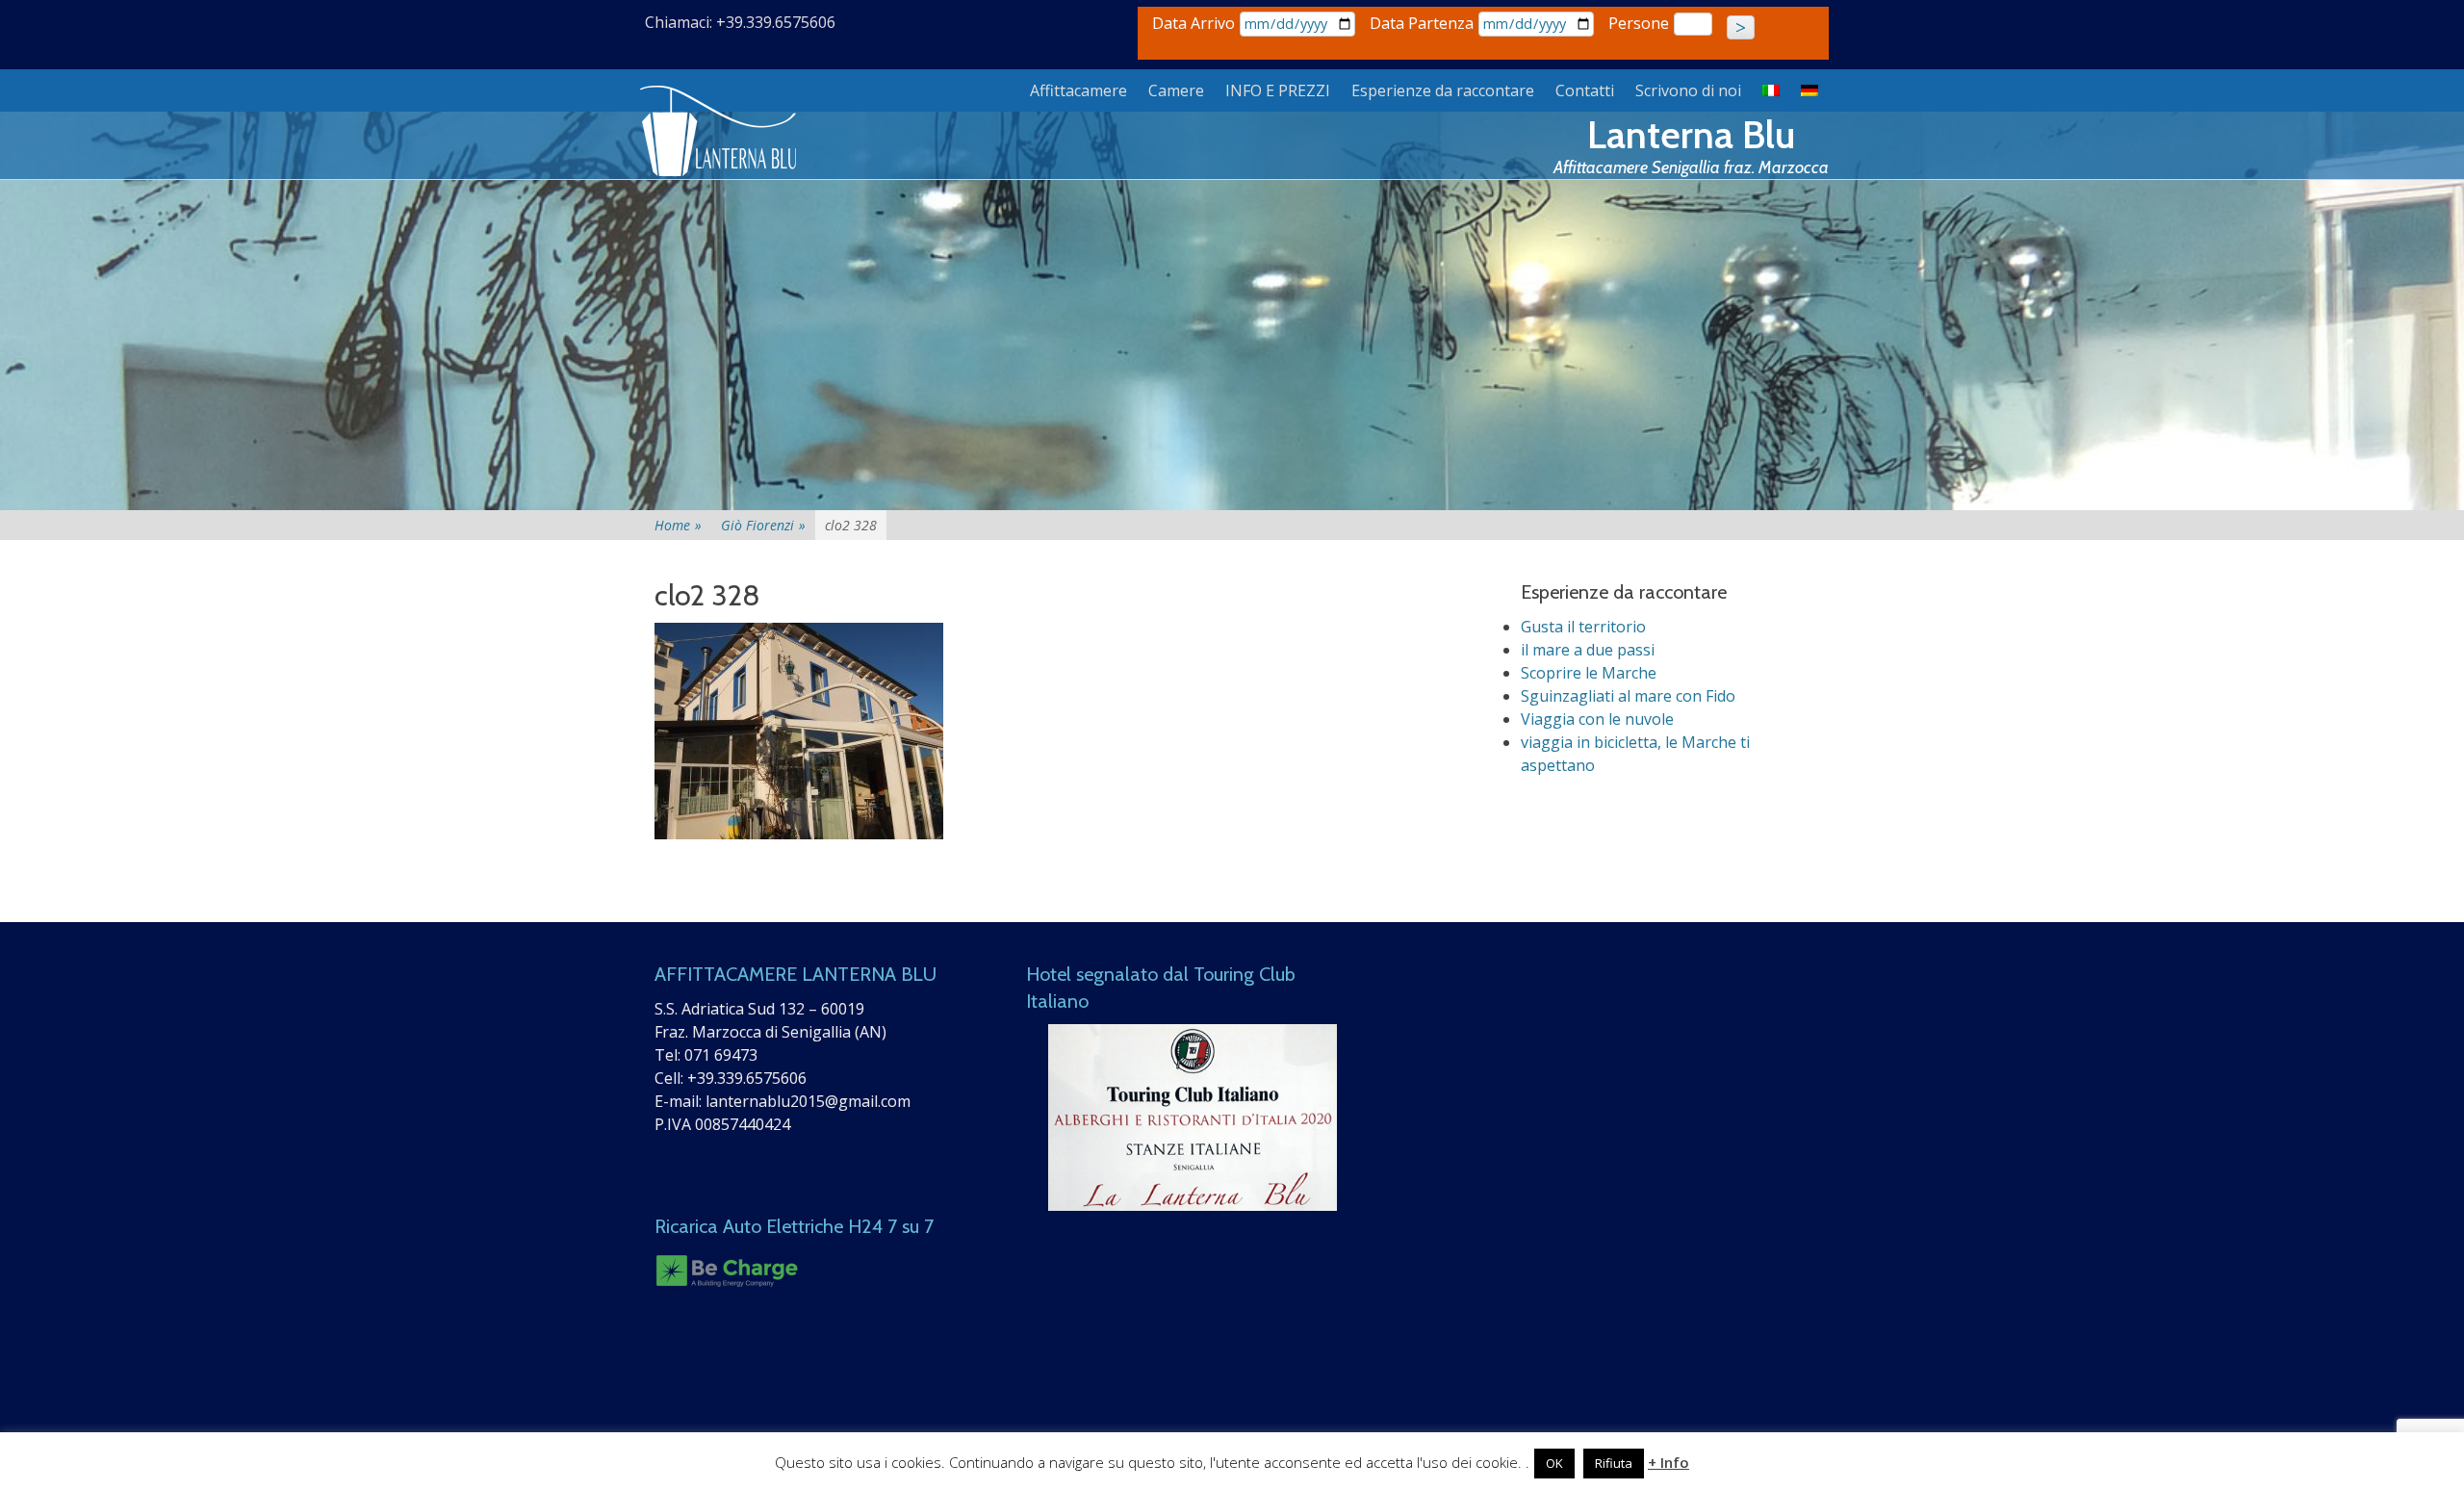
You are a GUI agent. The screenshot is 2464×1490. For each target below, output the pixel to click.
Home (678, 525)
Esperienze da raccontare (1443, 90)
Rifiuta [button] (1614, 1463)
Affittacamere (1078, 90)
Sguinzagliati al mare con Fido (1628, 696)
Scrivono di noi (1688, 90)
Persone (1639, 23)
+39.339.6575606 (747, 1078)
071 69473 (721, 1055)
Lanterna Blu (1691, 134)
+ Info (1668, 1462)
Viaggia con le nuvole (1597, 719)
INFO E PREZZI (1278, 90)
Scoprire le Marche (1589, 673)
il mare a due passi (1588, 650)
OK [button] (1554, 1463)
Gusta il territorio (1583, 627)
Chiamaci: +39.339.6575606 (740, 22)
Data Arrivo (1193, 23)
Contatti (1585, 90)
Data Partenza (1422, 23)
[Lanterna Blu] (720, 132)
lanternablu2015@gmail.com (808, 1101)
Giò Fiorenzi (763, 525)
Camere (1176, 90)
